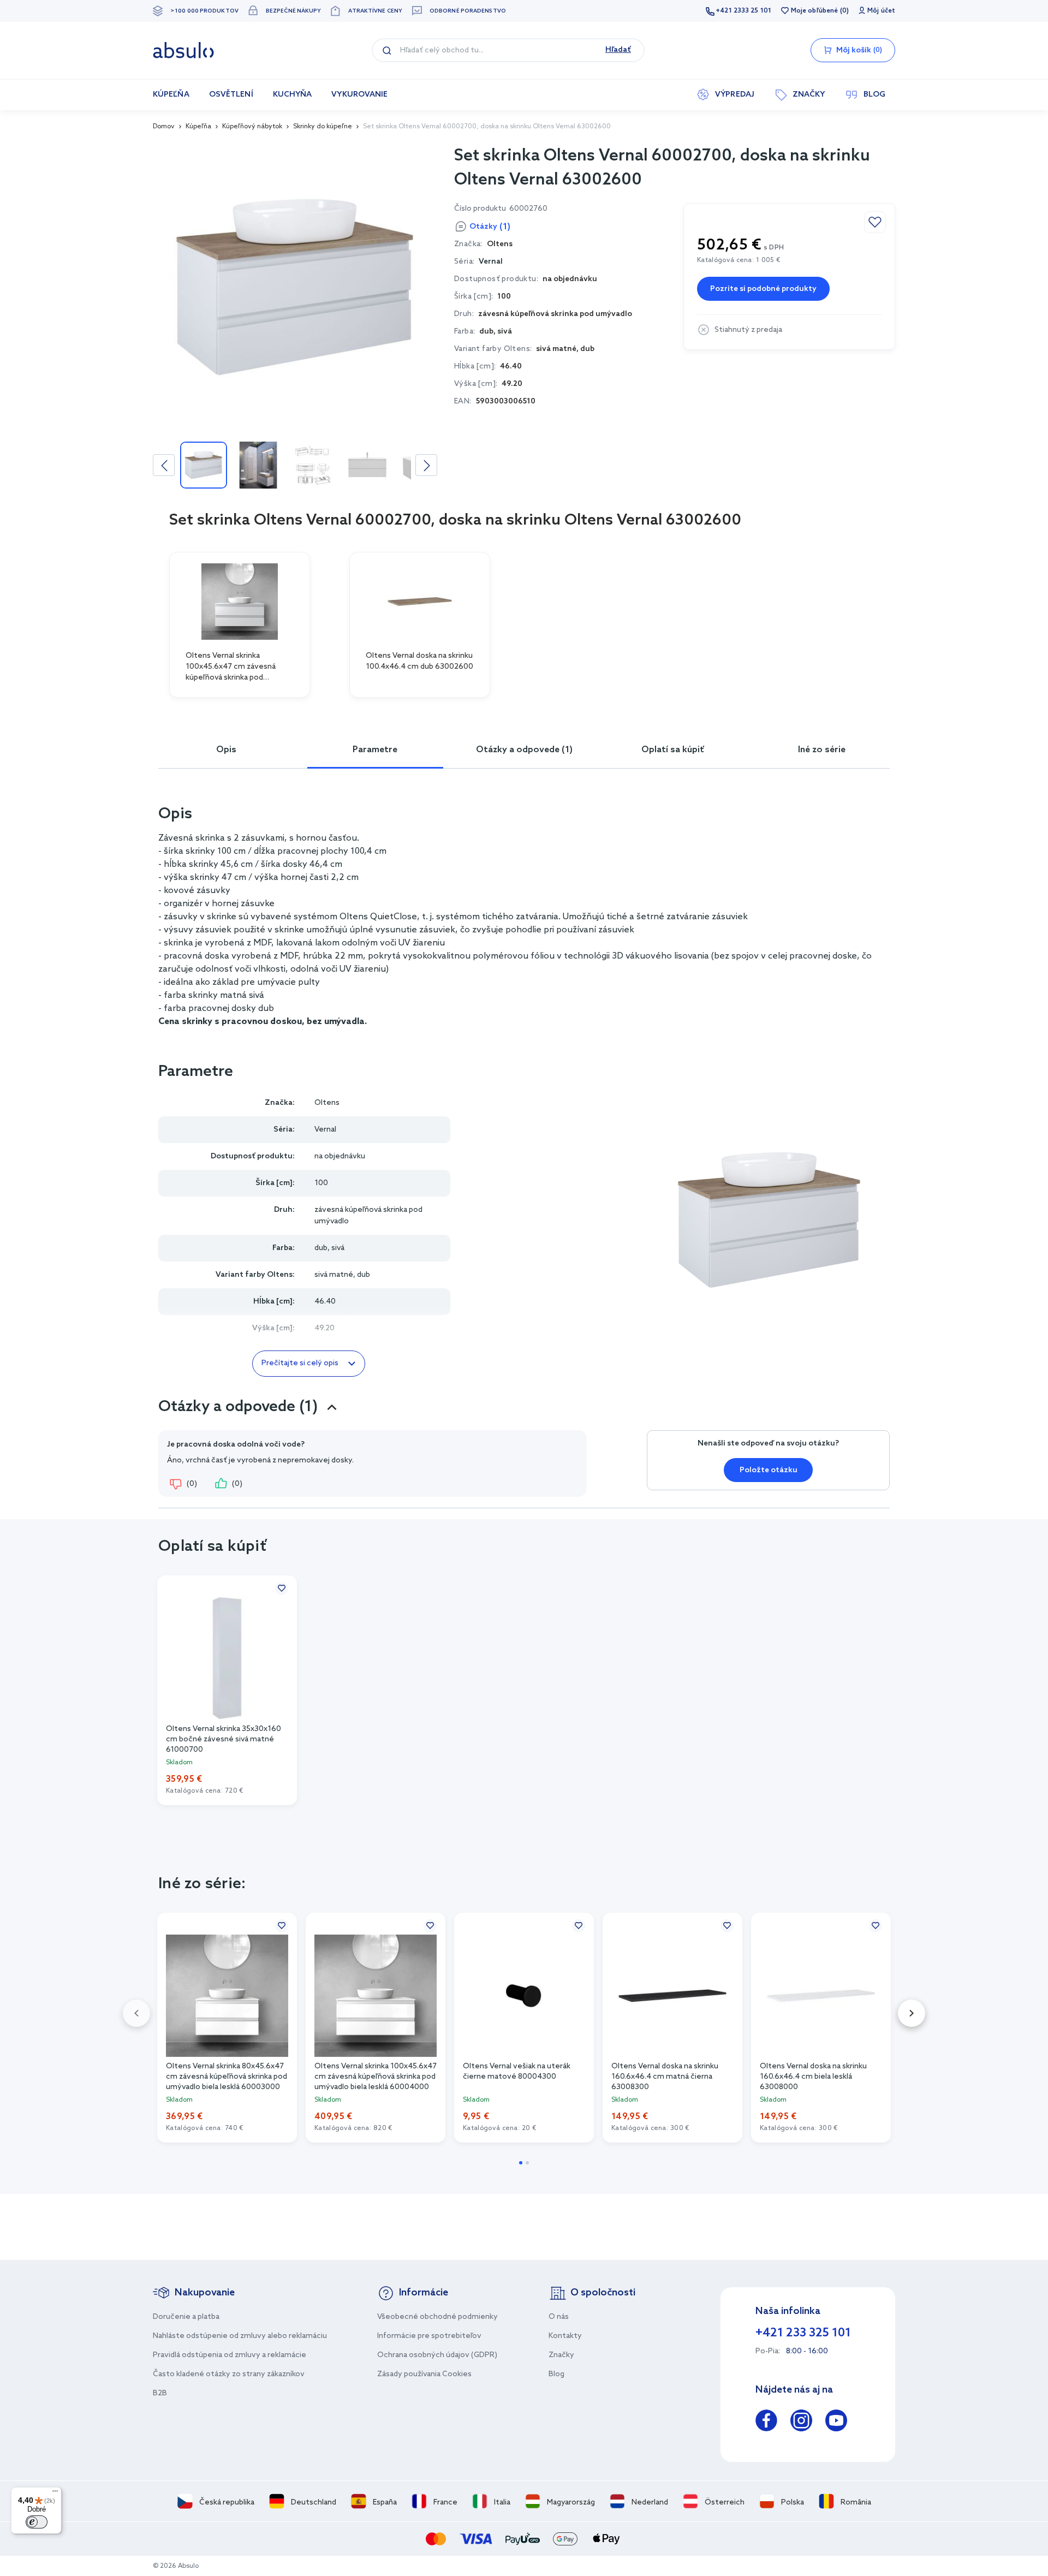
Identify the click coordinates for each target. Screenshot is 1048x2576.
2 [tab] (527, 2163)
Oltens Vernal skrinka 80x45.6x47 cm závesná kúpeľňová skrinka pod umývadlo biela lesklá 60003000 (227, 2076)
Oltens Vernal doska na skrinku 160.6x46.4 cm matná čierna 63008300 (665, 2076)
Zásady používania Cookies (424, 2374)
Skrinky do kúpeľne (323, 127)
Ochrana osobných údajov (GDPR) (437, 2355)
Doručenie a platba (186, 2317)
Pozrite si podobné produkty (763, 289)
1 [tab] (521, 2163)
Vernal (491, 262)
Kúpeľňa (198, 127)
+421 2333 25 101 (743, 11)
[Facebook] (766, 2422)
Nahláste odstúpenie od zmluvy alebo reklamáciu (240, 2336)
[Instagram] (801, 2422)
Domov (164, 127)
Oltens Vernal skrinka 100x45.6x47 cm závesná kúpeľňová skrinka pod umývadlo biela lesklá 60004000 (376, 2076)
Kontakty (565, 2336)
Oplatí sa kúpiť (673, 750)
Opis (226, 750)
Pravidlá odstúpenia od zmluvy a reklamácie (230, 2355)
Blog (556, 2374)
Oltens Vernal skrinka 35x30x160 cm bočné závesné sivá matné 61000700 (224, 1739)
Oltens (327, 1103)
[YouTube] (836, 2422)
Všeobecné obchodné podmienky (437, 2317)
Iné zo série (822, 750)
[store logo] (183, 50)
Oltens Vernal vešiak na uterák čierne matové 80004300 (517, 2072)
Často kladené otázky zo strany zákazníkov (229, 2374)
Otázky (490, 227)
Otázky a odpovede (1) (524, 750)
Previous (164, 465)
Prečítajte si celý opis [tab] (300, 1363)
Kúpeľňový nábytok (252, 127)
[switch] (37, 2522)
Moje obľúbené (814, 11)
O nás (559, 2317)
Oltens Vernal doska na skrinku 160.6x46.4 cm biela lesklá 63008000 (813, 2076)
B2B (160, 2393)
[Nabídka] (55, 2494)
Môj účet (881, 11)
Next (426, 465)
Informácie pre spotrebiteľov (429, 2336)
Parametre (375, 750)
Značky (561, 2355)
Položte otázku (769, 1470)
